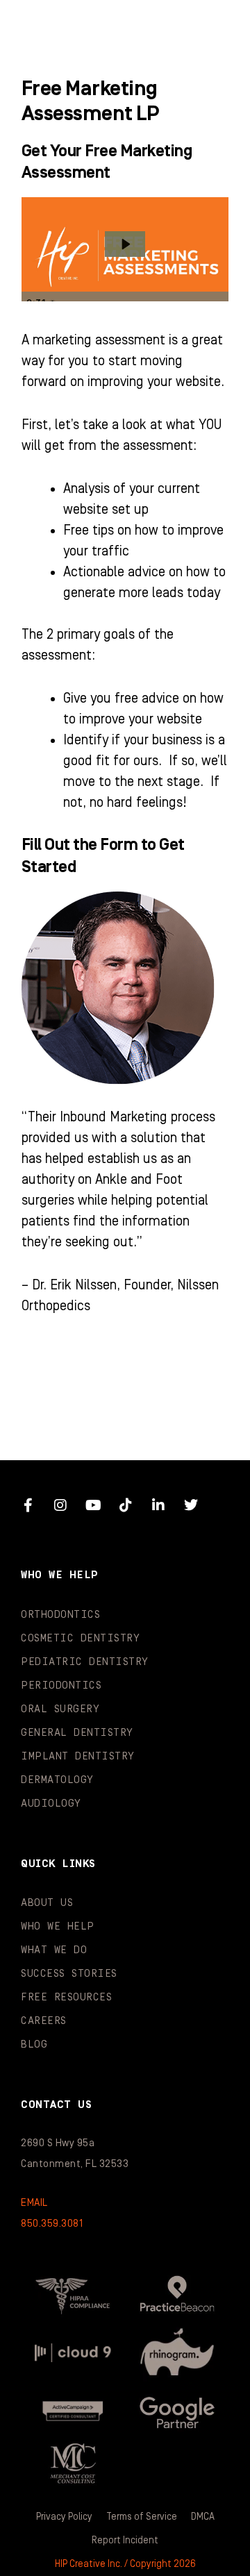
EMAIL (34, 2203)
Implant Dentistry (78, 1756)
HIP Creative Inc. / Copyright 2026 (125, 2564)
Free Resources (66, 1997)
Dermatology (57, 1780)
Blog (34, 2044)
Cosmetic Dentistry (80, 1638)
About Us (47, 1903)
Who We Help (58, 1926)
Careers (44, 2021)
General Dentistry (77, 1733)
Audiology (51, 1804)
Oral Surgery (60, 1709)
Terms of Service (142, 2517)
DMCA (203, 2517)
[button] (211, 28)
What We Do (54, 1950)
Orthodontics (60, 1615)
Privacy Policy (64, 2517)
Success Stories (69, 1974)
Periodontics (61, 1686)
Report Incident (125, 2541)
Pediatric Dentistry (85, 1662)
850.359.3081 (52, 2224)
